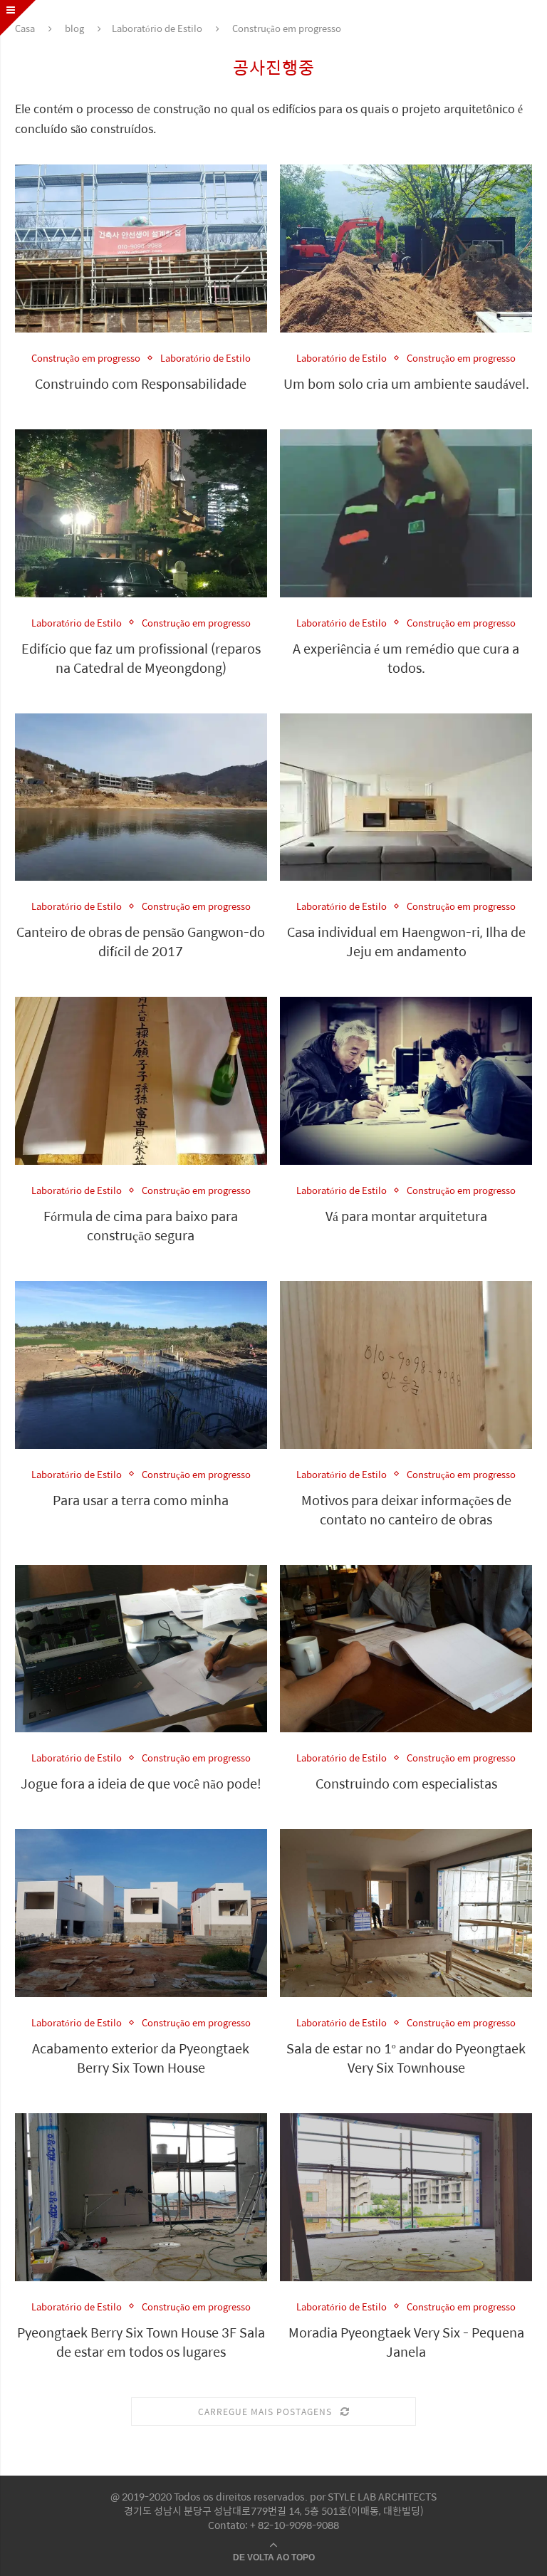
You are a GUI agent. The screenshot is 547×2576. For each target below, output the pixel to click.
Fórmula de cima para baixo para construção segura (141, 1225)
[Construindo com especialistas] (406, 1649)
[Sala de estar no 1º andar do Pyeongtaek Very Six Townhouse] (406, 1913)
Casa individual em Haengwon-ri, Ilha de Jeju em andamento (406, 941)
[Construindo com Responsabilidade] (141, 248)
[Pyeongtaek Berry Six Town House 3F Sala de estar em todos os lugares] (141, 2197)
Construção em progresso (86, 358)
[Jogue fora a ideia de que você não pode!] (141, 1649)
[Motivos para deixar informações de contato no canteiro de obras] (406, 1365)
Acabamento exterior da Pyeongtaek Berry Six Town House (141, 2058)
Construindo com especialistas (406, 1783)
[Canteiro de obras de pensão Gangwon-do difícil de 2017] (141, 797)
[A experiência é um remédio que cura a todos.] (406, 513)
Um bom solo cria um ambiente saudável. (406, 383)
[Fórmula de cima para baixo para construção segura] (141, 1081)
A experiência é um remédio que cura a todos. (406, 658)
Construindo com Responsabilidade (141, 383)
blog (74, 28)
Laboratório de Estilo (157, 28)
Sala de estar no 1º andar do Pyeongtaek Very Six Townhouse (406, 2058)
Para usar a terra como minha (141, 1500)
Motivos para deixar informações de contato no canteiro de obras (406, 1509)
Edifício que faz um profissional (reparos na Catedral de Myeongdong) (141, 658)
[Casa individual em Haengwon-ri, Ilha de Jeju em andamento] (406, 797)
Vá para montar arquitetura (406, 1216)
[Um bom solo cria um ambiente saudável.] (406, 248)
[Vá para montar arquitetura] (406, 1081)
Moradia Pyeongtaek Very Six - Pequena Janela (406, 2342)
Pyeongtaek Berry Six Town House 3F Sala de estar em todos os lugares (141, 2342)
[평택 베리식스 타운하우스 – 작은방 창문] (406, 2197)
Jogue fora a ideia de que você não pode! (141, 1783)
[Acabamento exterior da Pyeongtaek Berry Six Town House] (141, 1913)
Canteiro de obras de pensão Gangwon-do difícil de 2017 (141, 941)
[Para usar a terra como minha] (141, 1365)
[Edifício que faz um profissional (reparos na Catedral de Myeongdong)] (141, 513)
